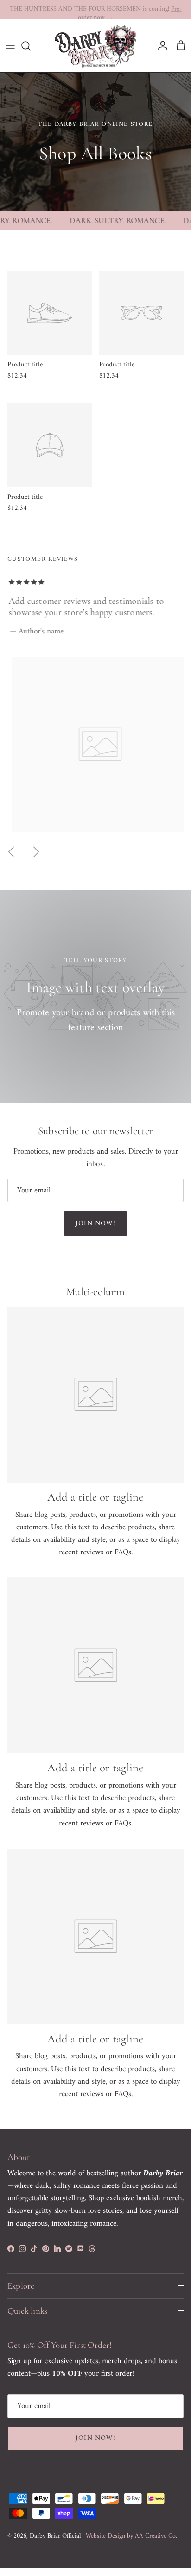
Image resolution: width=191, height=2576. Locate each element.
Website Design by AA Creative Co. (131, 2536)
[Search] (31, 46)
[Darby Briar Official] (95, 46)
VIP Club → (123, 10)
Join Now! (95, 1224)
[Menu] (10, 46)
